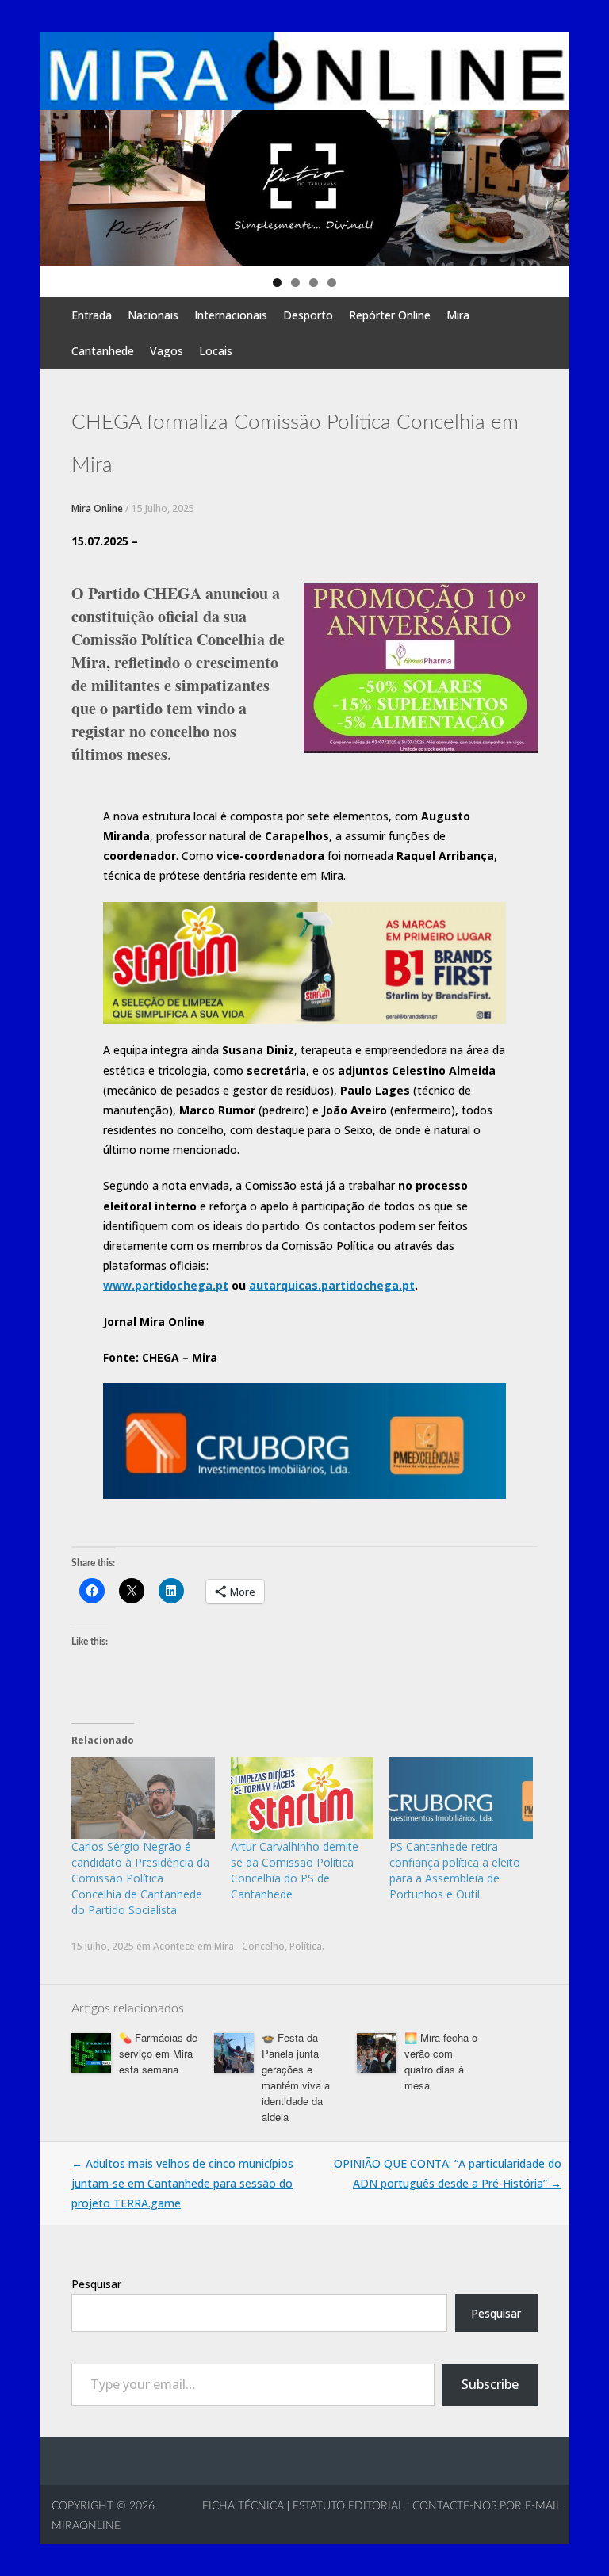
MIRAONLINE (86, 2526)
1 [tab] (277, 283)
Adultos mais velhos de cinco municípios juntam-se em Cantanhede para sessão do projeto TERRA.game (182, 2183)
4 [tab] (332, 283)
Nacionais (153, 315)
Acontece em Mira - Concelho (219, 1946)
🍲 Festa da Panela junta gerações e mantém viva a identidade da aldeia (296, 2077)
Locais (216, 351)
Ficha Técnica (243, 2506)
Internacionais (231, 315)
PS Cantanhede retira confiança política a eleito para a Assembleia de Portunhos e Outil (455, 1870)
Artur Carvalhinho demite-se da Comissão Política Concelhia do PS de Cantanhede (297, 1870)
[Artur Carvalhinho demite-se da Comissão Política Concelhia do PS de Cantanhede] (303, 1798)
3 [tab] (314, 283)
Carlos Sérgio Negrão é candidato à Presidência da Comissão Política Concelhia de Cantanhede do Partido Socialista (140, 1878)
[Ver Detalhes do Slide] (304, 188)
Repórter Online (390, 315)
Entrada (92, 315)
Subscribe (490, 2384)
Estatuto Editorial (348, 2506)
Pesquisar (96, 2284)
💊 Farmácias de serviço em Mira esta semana (158, 2053)
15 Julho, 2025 (163, 508)
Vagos (167, 351)
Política (306, 1946)
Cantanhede (103, 351)
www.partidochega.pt (166, 1285)
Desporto (308, 315)
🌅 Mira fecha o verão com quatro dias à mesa (441, 2061)
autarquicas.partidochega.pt (332, 1285)
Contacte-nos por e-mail (487, 2506)
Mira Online (97, 508)
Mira (458, 315)
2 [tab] (295, 283)
